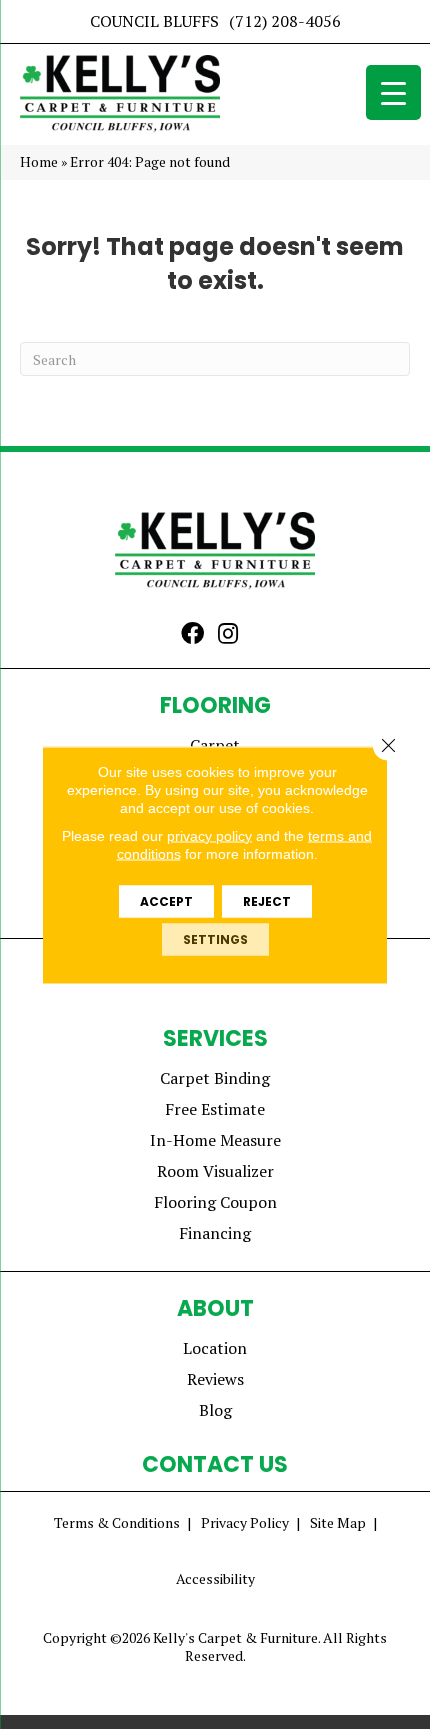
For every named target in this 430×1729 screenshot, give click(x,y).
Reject (267, 900)
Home (39, 162)
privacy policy (209, 835)
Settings (215, 938)
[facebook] (192, 635)
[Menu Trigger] (393, 92)
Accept (166, 900)
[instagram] (228, 635)
